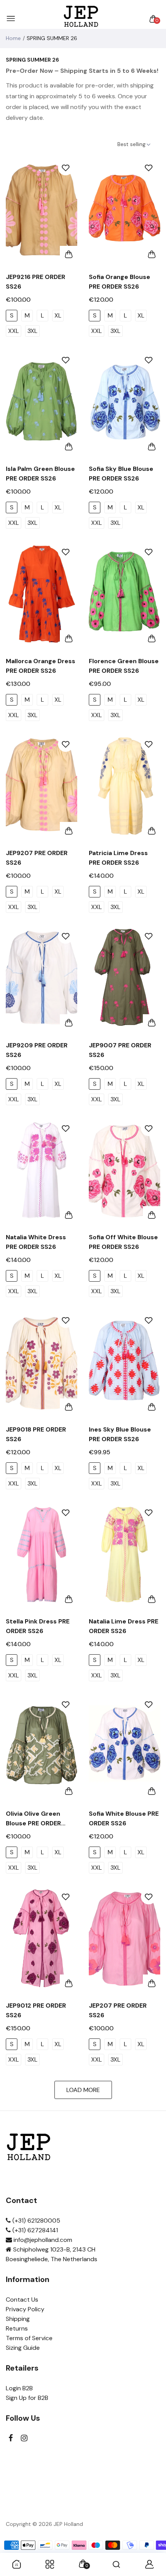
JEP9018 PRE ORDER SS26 (36, 1434)
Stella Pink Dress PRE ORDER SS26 (38, 1626)
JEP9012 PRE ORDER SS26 (36, 2010)
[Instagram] (24, 2438)
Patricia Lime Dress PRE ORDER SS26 (118, 858)
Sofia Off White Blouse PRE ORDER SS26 (123, 1242)
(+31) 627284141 (34, 2230)
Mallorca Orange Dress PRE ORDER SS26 (41, 666)
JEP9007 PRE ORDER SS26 (120, 1050)
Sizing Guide (23, 2348)
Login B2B (19, 2388)
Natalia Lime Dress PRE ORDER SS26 (124, 1626)
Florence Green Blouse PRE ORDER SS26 (124, 666)
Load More (83, 2090)
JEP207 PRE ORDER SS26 (118, 2010)
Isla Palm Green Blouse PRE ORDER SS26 (40, 474)
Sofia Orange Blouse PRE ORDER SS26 (119, 282)
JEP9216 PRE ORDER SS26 (36, 282)
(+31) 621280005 (36, 2221)
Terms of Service (29, 2338)
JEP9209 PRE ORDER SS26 (37, 1050)
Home (13, 38)
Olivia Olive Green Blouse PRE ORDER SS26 (33, 1819)
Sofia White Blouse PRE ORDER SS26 (124, 1818)
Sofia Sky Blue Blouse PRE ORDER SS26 (121, 474)
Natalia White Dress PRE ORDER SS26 (36, 1242)
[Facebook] (11, 2438)
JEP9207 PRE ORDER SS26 (37, 858)
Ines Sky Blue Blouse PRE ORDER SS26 (120, 1434)
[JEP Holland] (81, 19)
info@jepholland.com (42, 2240)
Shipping (18, 2319)
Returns (17, 2328)
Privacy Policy (25, 2309)
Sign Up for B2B (27, 2398)
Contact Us (22, 2300)
